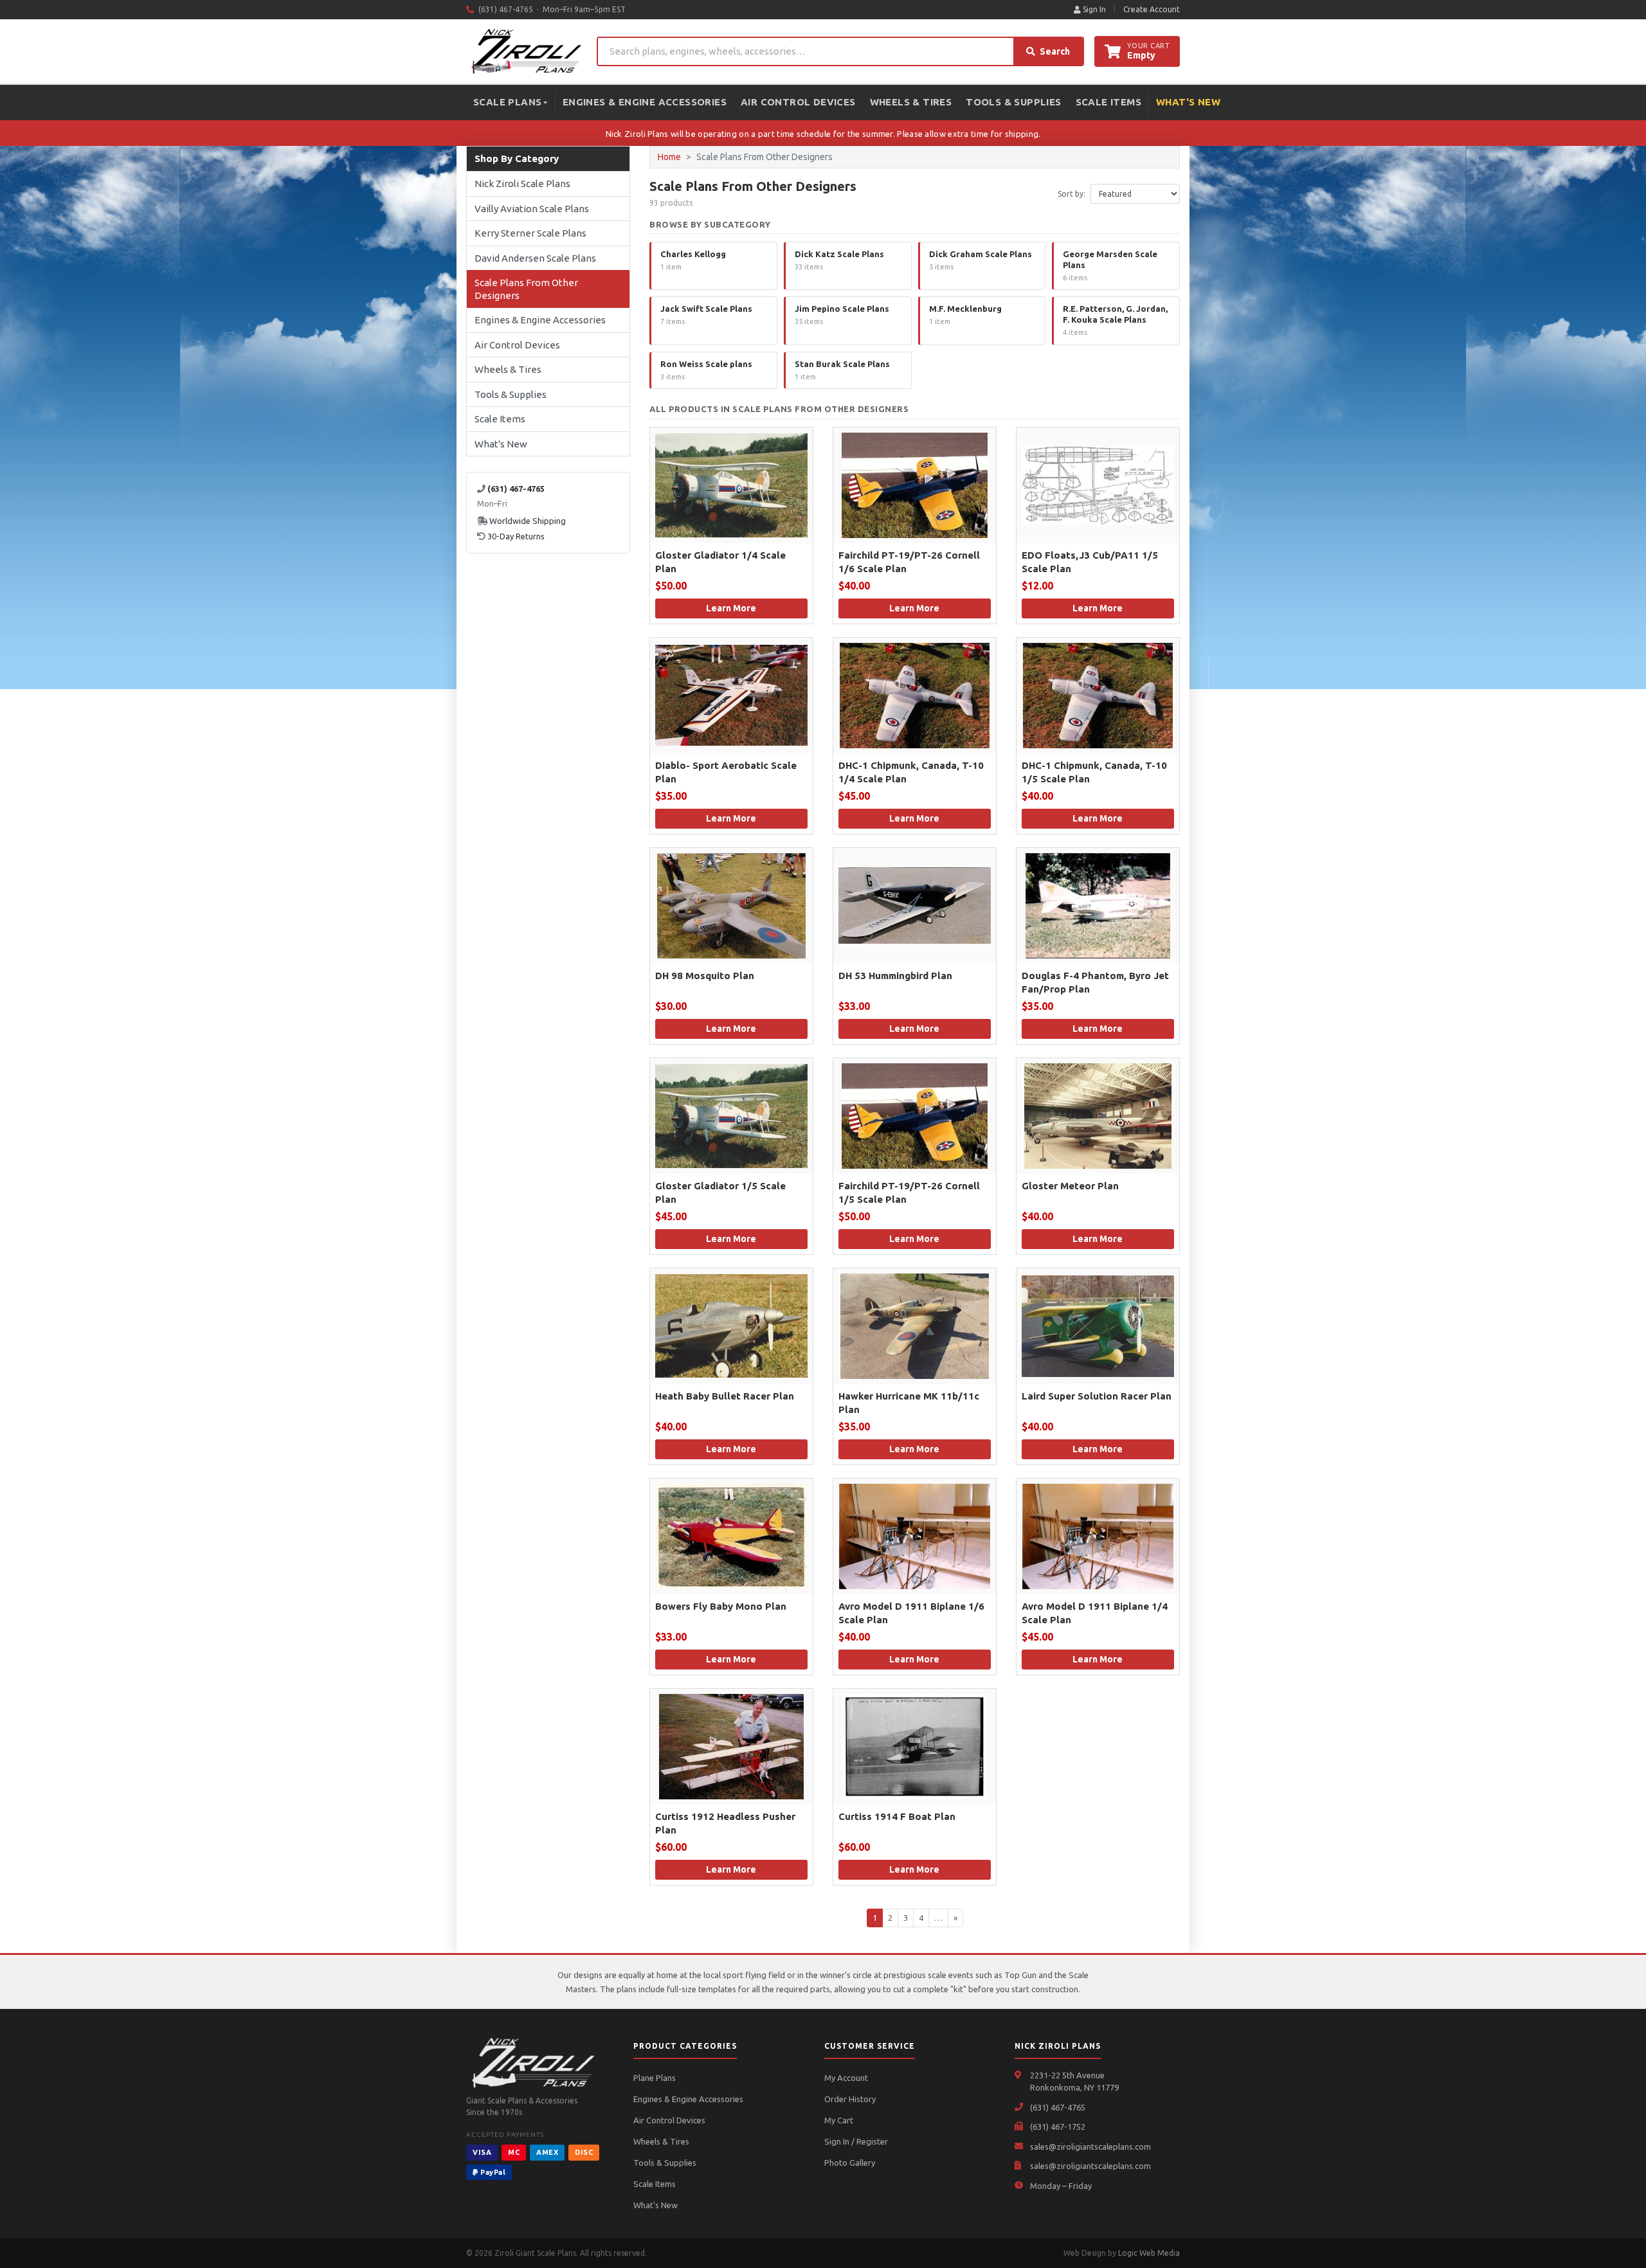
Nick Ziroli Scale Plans (522, 184)
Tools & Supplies (1013, 102)
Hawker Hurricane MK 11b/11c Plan (909, 1403)
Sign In (1093, 9)
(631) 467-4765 (1058, 2107)
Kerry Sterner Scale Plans (530, 233)
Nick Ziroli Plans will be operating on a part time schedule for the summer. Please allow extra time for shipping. (823, 134)
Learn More (731, 608)
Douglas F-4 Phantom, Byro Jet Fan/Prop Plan (1095, 982)
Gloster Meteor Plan (1070, 1186)
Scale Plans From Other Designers (526, 289)
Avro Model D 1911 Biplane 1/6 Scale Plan (911, 1613)
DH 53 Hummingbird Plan (895, 976)
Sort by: (1072, 194)
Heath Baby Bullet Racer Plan (725, 1396)
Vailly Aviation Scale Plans (532, 209)
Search (1055, 51)
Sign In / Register (856, 2141)
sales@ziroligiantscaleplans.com (1090, 2146)
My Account (846, 2078)
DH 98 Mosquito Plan (705, 976)
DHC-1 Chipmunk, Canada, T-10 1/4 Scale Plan (911, 772)
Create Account (1152, 9)
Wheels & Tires (911, 102)
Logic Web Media (1149, 2253)
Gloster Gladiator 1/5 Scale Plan (720, 1192)
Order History (850, 2099)
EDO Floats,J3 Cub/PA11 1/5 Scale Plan (1090, 562)
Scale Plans (507, 102)
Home (669, 157)
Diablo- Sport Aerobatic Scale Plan (726, 772)
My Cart (839, 2120)
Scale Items (1108, 102)
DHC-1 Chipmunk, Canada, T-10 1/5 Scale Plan (1094, 772)
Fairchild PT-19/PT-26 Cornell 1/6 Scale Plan (909, 562)
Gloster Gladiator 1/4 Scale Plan (720, 562)
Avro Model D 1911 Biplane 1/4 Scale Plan (1095, 1613)
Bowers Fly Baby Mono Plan (721, 1606)
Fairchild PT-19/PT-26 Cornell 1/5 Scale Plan (909, 1192)
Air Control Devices (798, 102)
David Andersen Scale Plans (535, 258)
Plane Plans (655, 2078)
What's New (1188, 102)
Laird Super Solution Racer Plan (1097, 1396)
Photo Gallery (850, 2163)
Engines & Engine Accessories (645, 102)
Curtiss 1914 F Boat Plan (897, 1816)
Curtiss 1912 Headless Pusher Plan (725, 1823)
